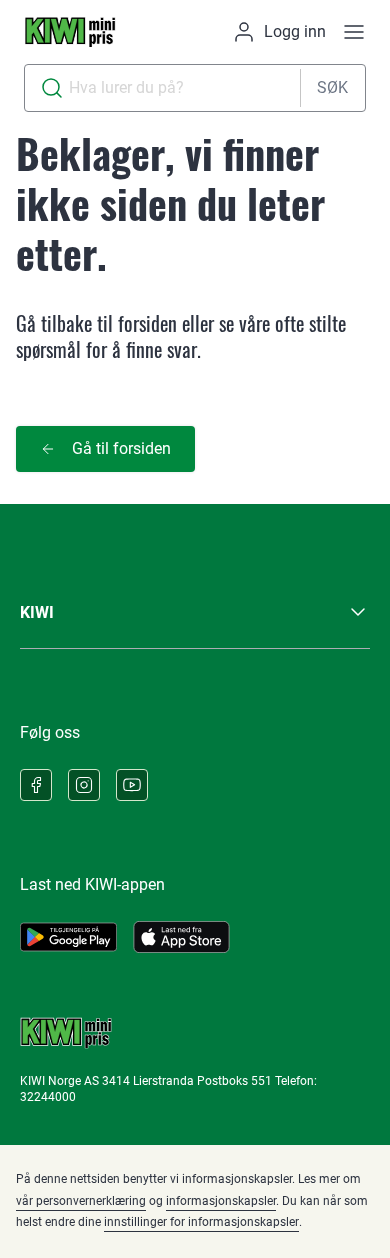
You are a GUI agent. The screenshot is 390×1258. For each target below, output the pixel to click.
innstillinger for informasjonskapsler (201, 1222)
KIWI (37, 612)
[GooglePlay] (68, 937)
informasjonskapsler (221, 1201)
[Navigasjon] (354, 32)
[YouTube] (132, 785)
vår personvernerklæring (81, 1201)
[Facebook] (36, 785)
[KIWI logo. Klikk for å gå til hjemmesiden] (70, 32)
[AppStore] (181, 937)
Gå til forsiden (121, 448)
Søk (332, 87)
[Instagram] (84, 785)
